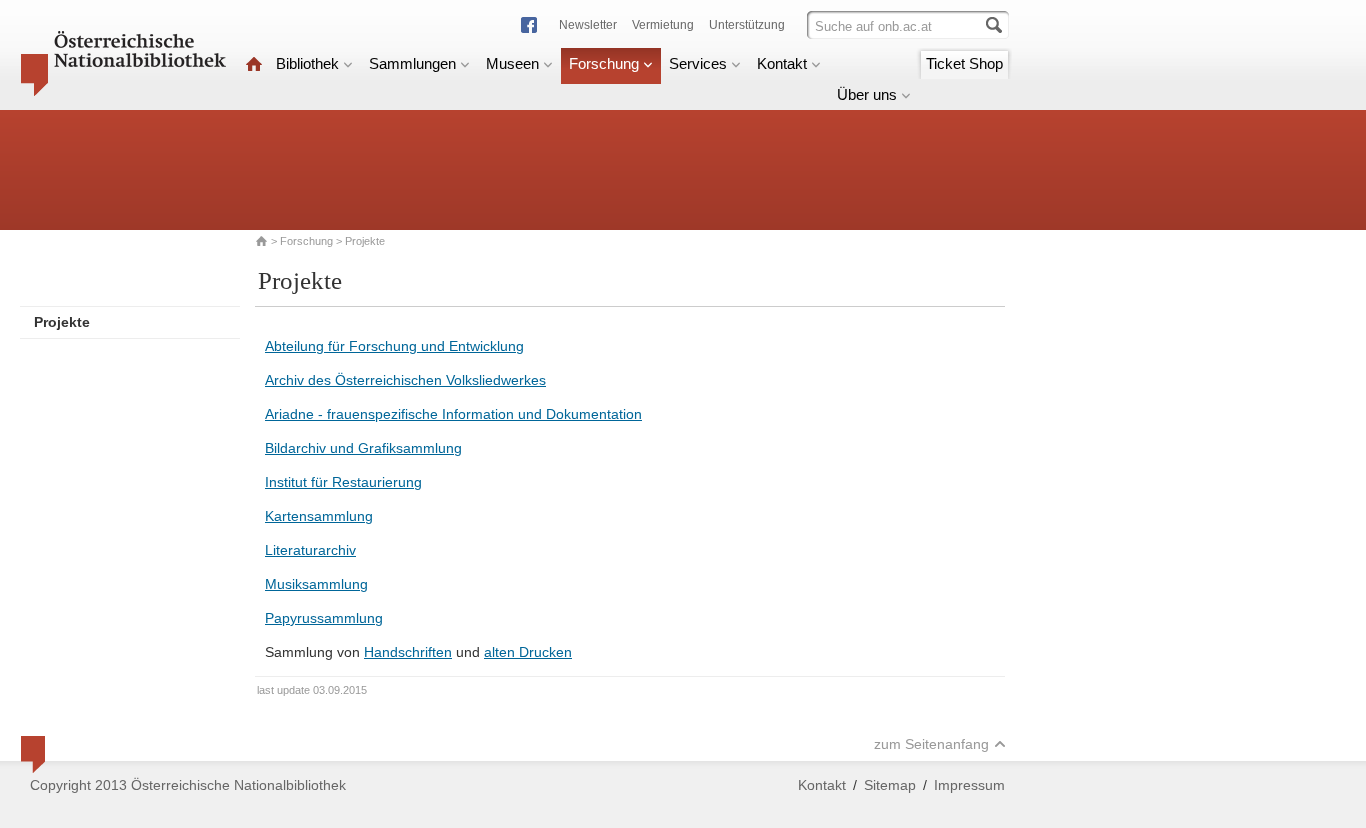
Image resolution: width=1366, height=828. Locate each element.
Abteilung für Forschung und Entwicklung (394, 346)
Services (698, 63)
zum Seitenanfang (931, 744)
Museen (512, 63)
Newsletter (588, 25)
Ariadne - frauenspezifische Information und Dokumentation (453, 414)
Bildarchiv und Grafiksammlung (363, 448)
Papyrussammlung (324, 618)
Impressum (969, 785)
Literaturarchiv (310, 550)
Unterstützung (747, 25)
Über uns (867, 94)
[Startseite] (254, 63)
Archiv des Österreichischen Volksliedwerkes (405, 380)
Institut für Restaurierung (343, 482)
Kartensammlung (319, 516)
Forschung (604, 63)
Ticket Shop (964, 63)
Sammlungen (412, 63)
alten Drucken (528, 652)
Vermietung (663, 25)
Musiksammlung (316, 584)
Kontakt (782, 63)
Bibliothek (307, 63)
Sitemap (890, 785)
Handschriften (408, 652)
